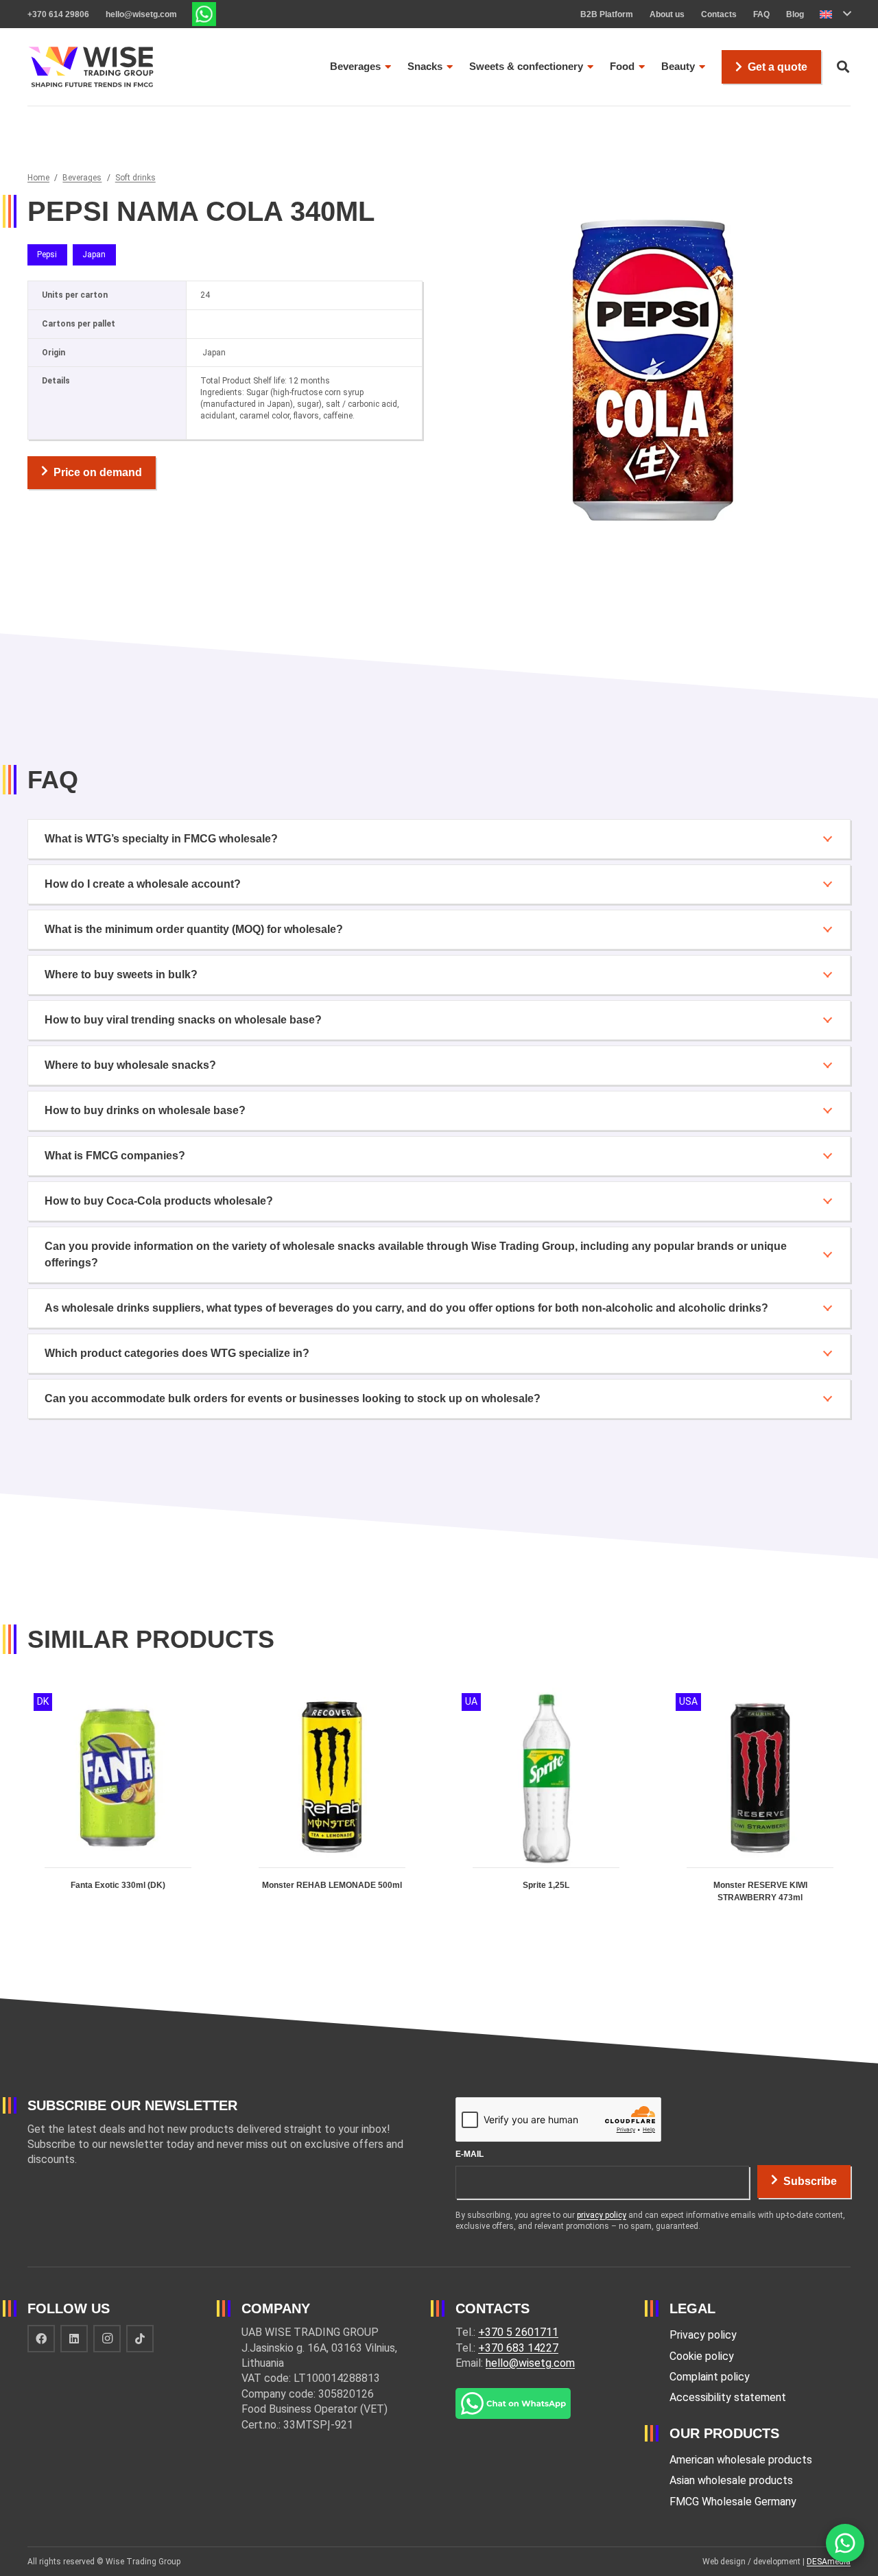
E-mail (470, 2154)
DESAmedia (829, 2562)
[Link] (204, 14)
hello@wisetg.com (530, 2363)
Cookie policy (702, 2356)
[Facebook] (41, 2339)
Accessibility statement (728, 2397)
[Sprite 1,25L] (546, 1809)
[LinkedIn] (74, 2339)
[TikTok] (140, 2339)
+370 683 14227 (518, 2348)
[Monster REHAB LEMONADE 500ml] (332, 1809)
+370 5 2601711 (518, 2332)
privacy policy (602, 2215)
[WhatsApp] (845, 2543)
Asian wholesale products (731, 2480)
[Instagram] (107, 2339)
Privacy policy (703, 2335)
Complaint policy (710, 2377)
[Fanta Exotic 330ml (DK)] (118, 1809)
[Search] (843, 67)
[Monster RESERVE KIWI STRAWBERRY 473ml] (760, 1809)
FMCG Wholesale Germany (733, 2502)
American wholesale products (741, 2460)
